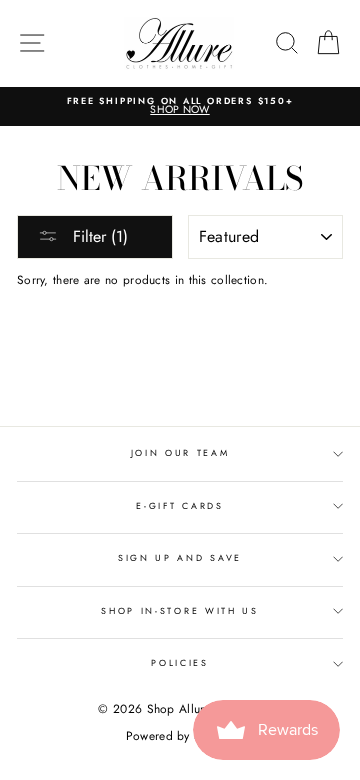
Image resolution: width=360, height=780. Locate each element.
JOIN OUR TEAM (180, 452)
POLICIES (179, 662)
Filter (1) (98, 236)
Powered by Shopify (180, 736)
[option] (180, 106)
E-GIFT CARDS (179, 505)
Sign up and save (180, 557)
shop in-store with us (179, 610)
